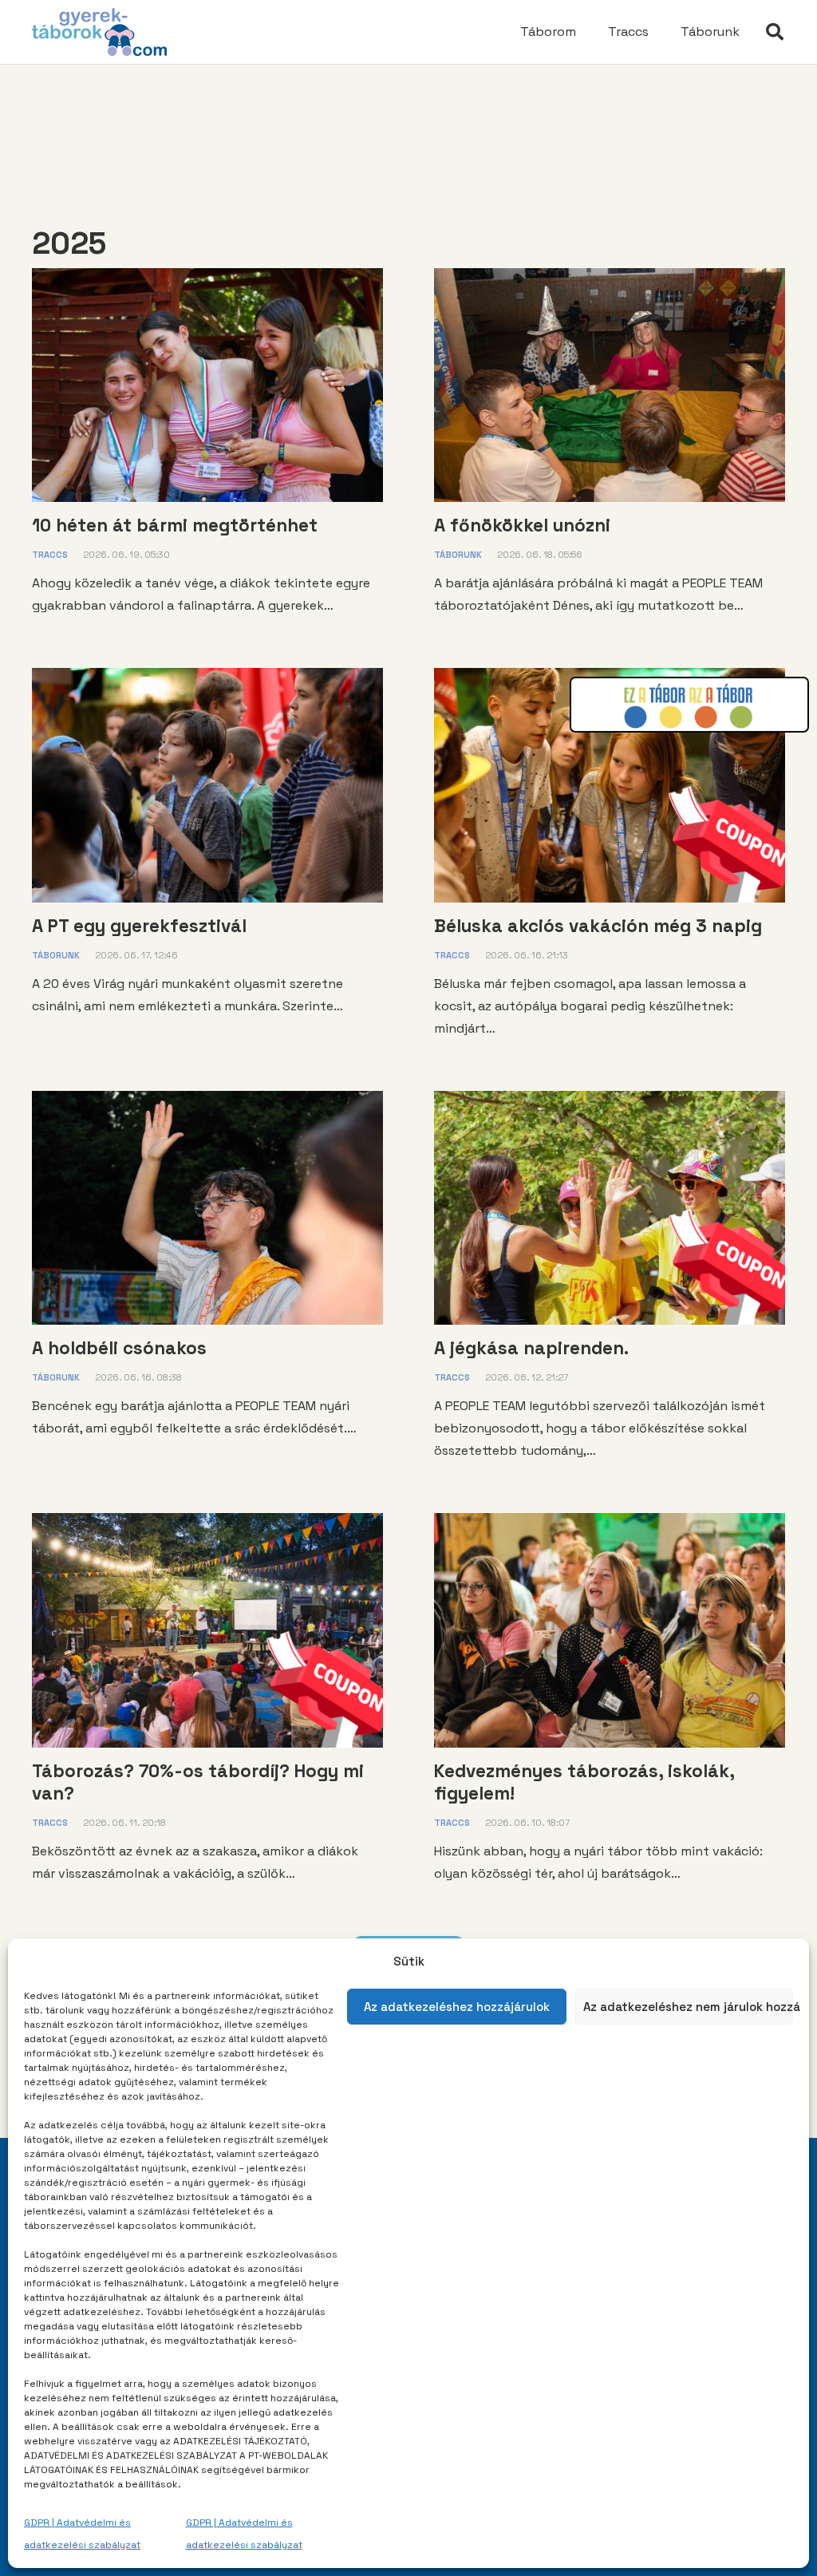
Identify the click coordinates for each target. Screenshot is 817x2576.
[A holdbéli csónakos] (207, 1102)
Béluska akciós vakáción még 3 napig (598, 926)
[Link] (99, 32)
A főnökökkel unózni (522, 525)
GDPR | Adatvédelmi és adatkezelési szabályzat (82, 2534)
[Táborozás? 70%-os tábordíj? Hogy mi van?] (207, 1524)
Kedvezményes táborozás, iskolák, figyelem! (584, 1782)
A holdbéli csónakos (119, 1348)
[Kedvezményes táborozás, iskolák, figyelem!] (610, 1524)
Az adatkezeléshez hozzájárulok (457, 2007)
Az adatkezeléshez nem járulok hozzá (689, 2007)
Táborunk (458, 555)
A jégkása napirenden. (531, 1348)
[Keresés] (775, 32)
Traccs (50, 555)
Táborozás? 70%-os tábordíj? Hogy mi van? (198, 1782)
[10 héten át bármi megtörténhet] (207, 279)
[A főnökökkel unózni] (610, 279)
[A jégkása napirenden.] (610, 1102)
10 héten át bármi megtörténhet (175, 525)
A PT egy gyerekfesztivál (139, 926)
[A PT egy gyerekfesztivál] (207, 679)
